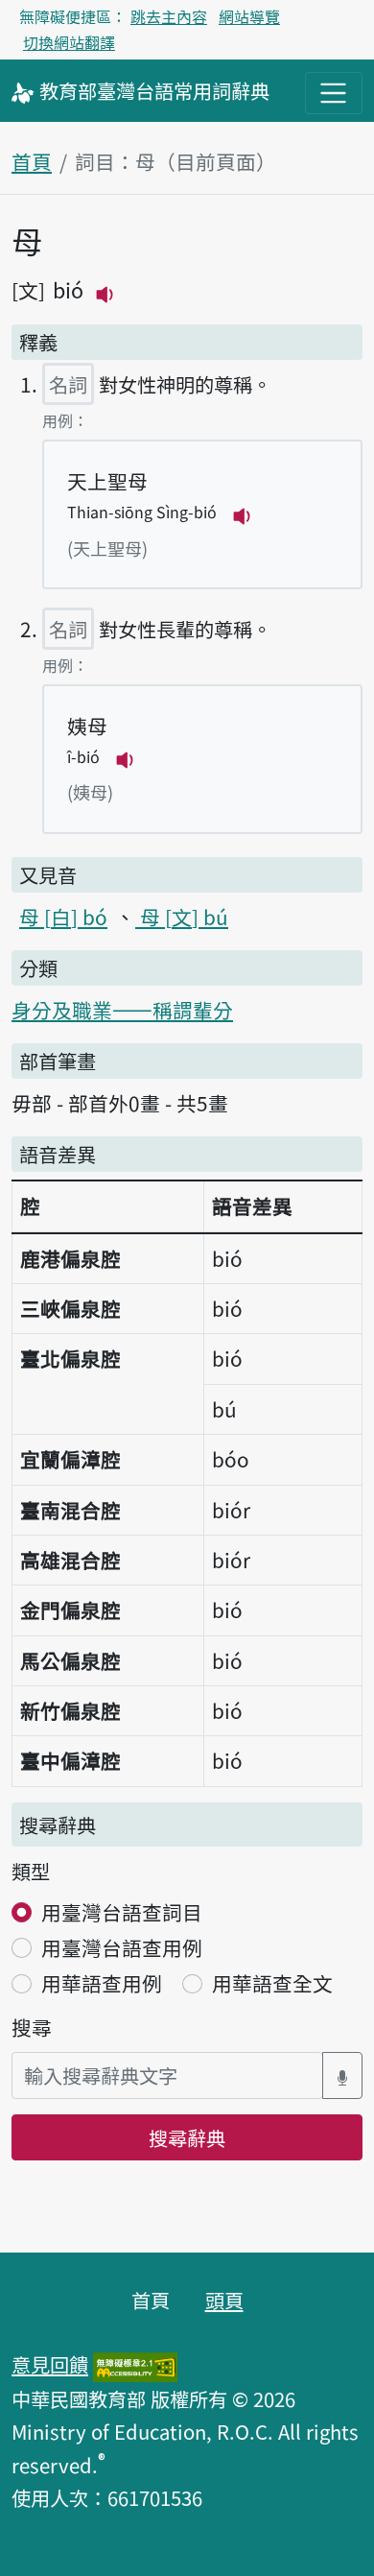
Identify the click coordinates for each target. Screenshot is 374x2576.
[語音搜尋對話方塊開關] (342, 2075)
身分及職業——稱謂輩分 (122, 1010)
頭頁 (224, 2300)
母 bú (182, 917)
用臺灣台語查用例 (122, 1947)
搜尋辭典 (187, 2137)
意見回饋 (50, 2364)
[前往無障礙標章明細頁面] (135, 2364)
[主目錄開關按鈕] (334, 93)
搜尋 (32, 2027)
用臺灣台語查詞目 (122, 1912)
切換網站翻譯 (69, 42)
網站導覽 (249, 16)
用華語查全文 (272, 1983)
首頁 (32, 161)
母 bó (63, 917)
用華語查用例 (102, 1983)
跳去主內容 (169, 16)
